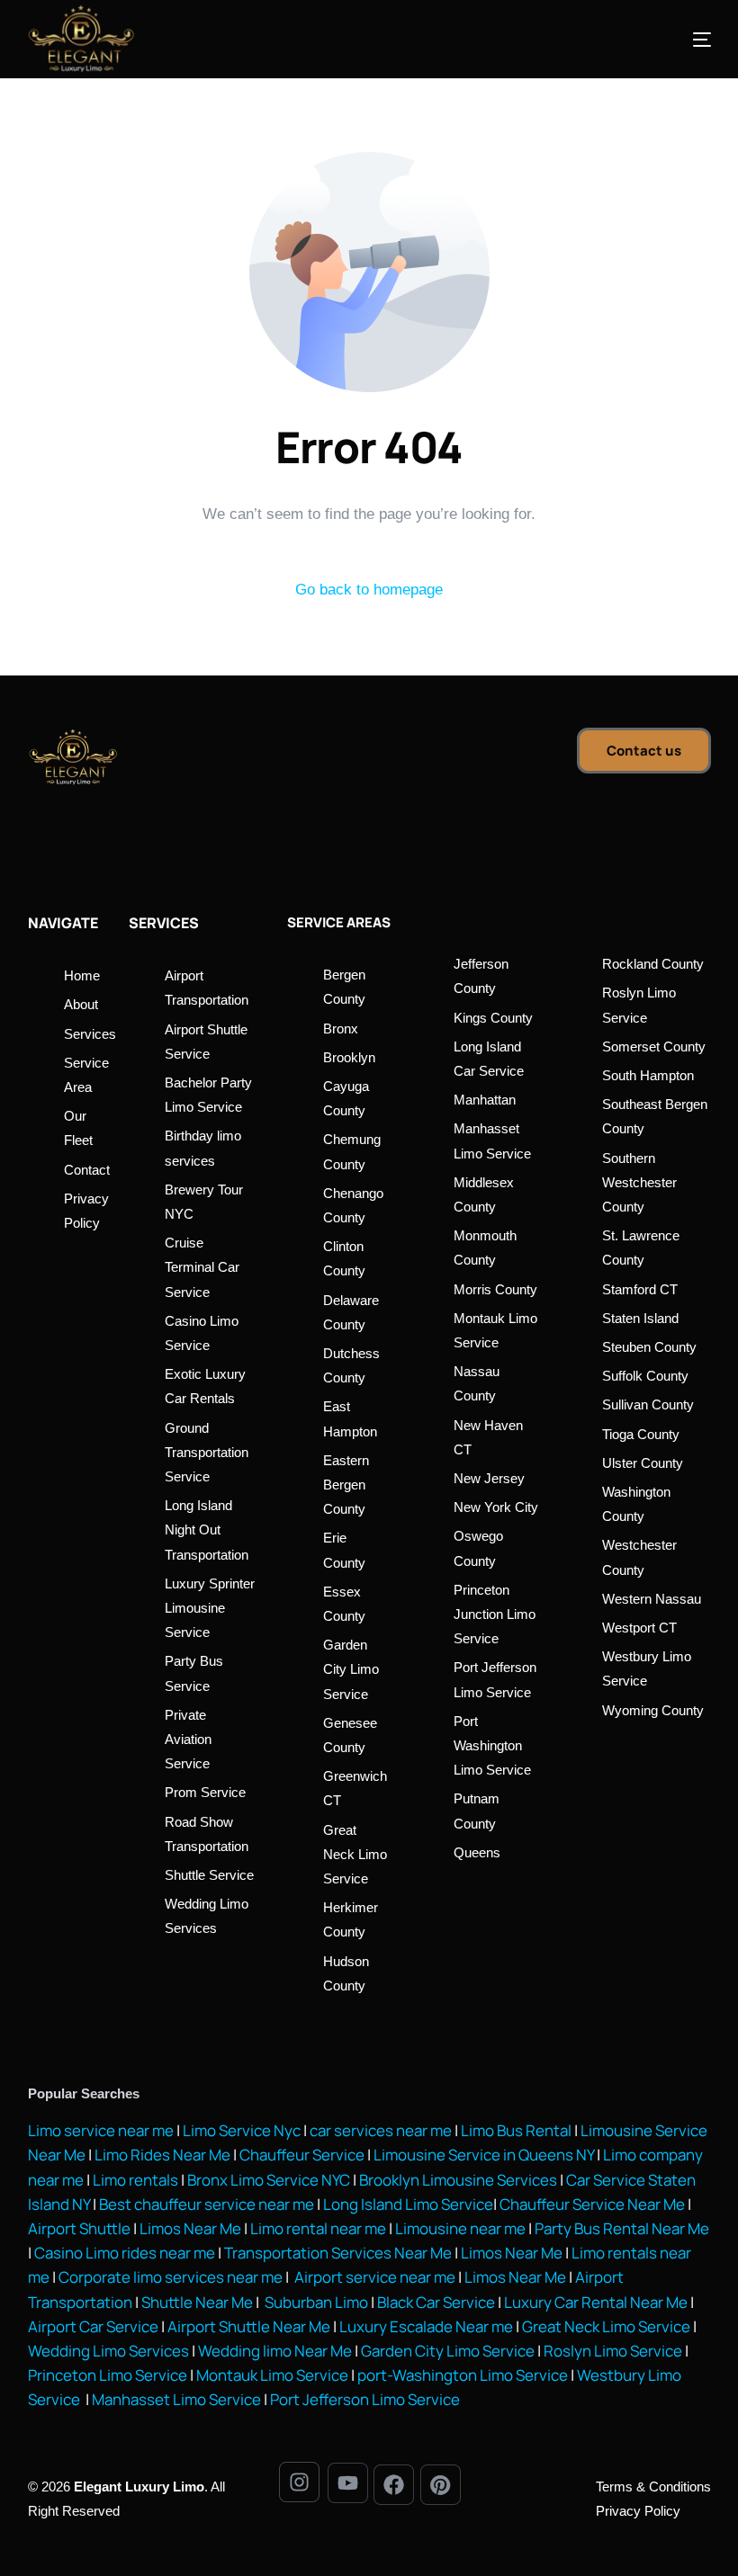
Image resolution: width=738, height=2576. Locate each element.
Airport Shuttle (79, 2228)
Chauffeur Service (302, 2155)
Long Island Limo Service (408, 2204)
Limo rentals (134, 2180)
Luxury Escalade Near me (426, 2326)
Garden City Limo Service (448, 2351)
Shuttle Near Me (197, 2302)
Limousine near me (460, 2228)
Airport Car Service (93, 2326)
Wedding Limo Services (108, 2351)
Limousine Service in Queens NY (484, 2155)
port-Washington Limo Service (463, 2375)
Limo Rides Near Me (162, 2155)
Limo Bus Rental (515, 2130)
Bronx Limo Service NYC (267, 2180)
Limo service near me (101, 2130)
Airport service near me (373, 2277)
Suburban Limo (316, 2302)
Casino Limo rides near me (125, 2253)
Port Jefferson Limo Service (365, 2399)
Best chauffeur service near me (205, 2204)
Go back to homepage (369, 590)
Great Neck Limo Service (606, 2326)
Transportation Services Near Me (338, 2253)
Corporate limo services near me (171, 2277)
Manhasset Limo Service (176, 2399)
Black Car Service (436, 2302)
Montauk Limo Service (272, 2375)
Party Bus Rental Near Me (622, 2228)
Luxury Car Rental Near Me (596, 2302)
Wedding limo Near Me (275, 2351)
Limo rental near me (318, 2228)
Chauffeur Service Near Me (592, 2204)
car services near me (381, 2130)
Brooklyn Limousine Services (458, 2180)
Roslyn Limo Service (613, 2351)
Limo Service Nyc (242, 2130)
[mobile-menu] (675, 40)
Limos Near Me (190, 2228)
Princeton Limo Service (108, 2375)
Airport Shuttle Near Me (249, 2326)
